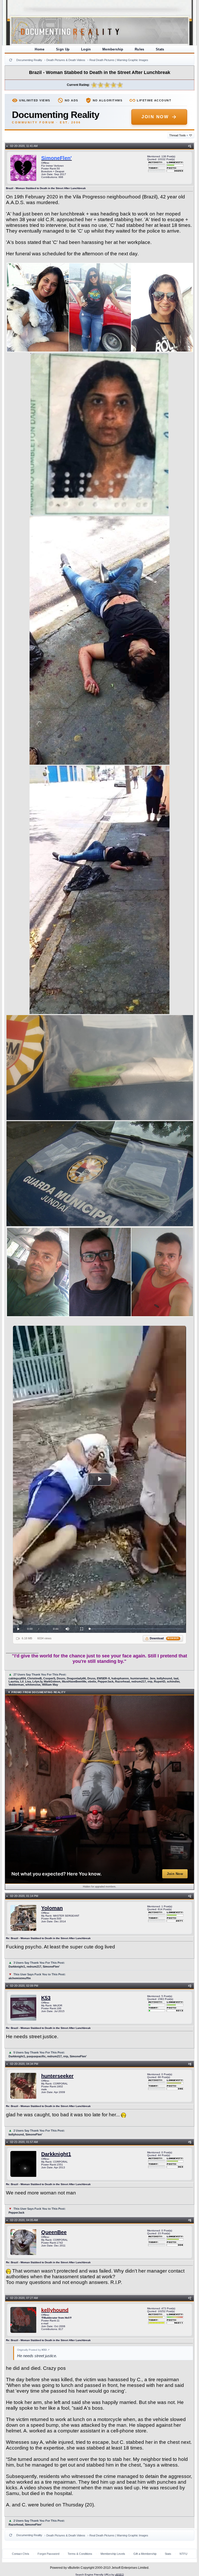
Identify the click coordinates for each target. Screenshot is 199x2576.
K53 (46, 1998)
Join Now (155, 117)
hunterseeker (57, 2076)
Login (86, 49)
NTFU (183, 2554)
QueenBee (54, 2232)
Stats (160, 49)
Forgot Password (48, 2554)
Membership (113, 49)
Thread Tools (179, 135)
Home (40, 49)
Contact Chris (21, 2554)
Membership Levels (113, 2554)
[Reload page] (11, 60)
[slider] (136, 1629)
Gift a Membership (145, 2554)
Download (164, 1638)
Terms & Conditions (80, 2554)
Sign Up (63, 49)
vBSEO (119, 2575)
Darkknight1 (56, 2154)
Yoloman (52, 1908)
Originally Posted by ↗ (33, 2350)
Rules (140, 49)
